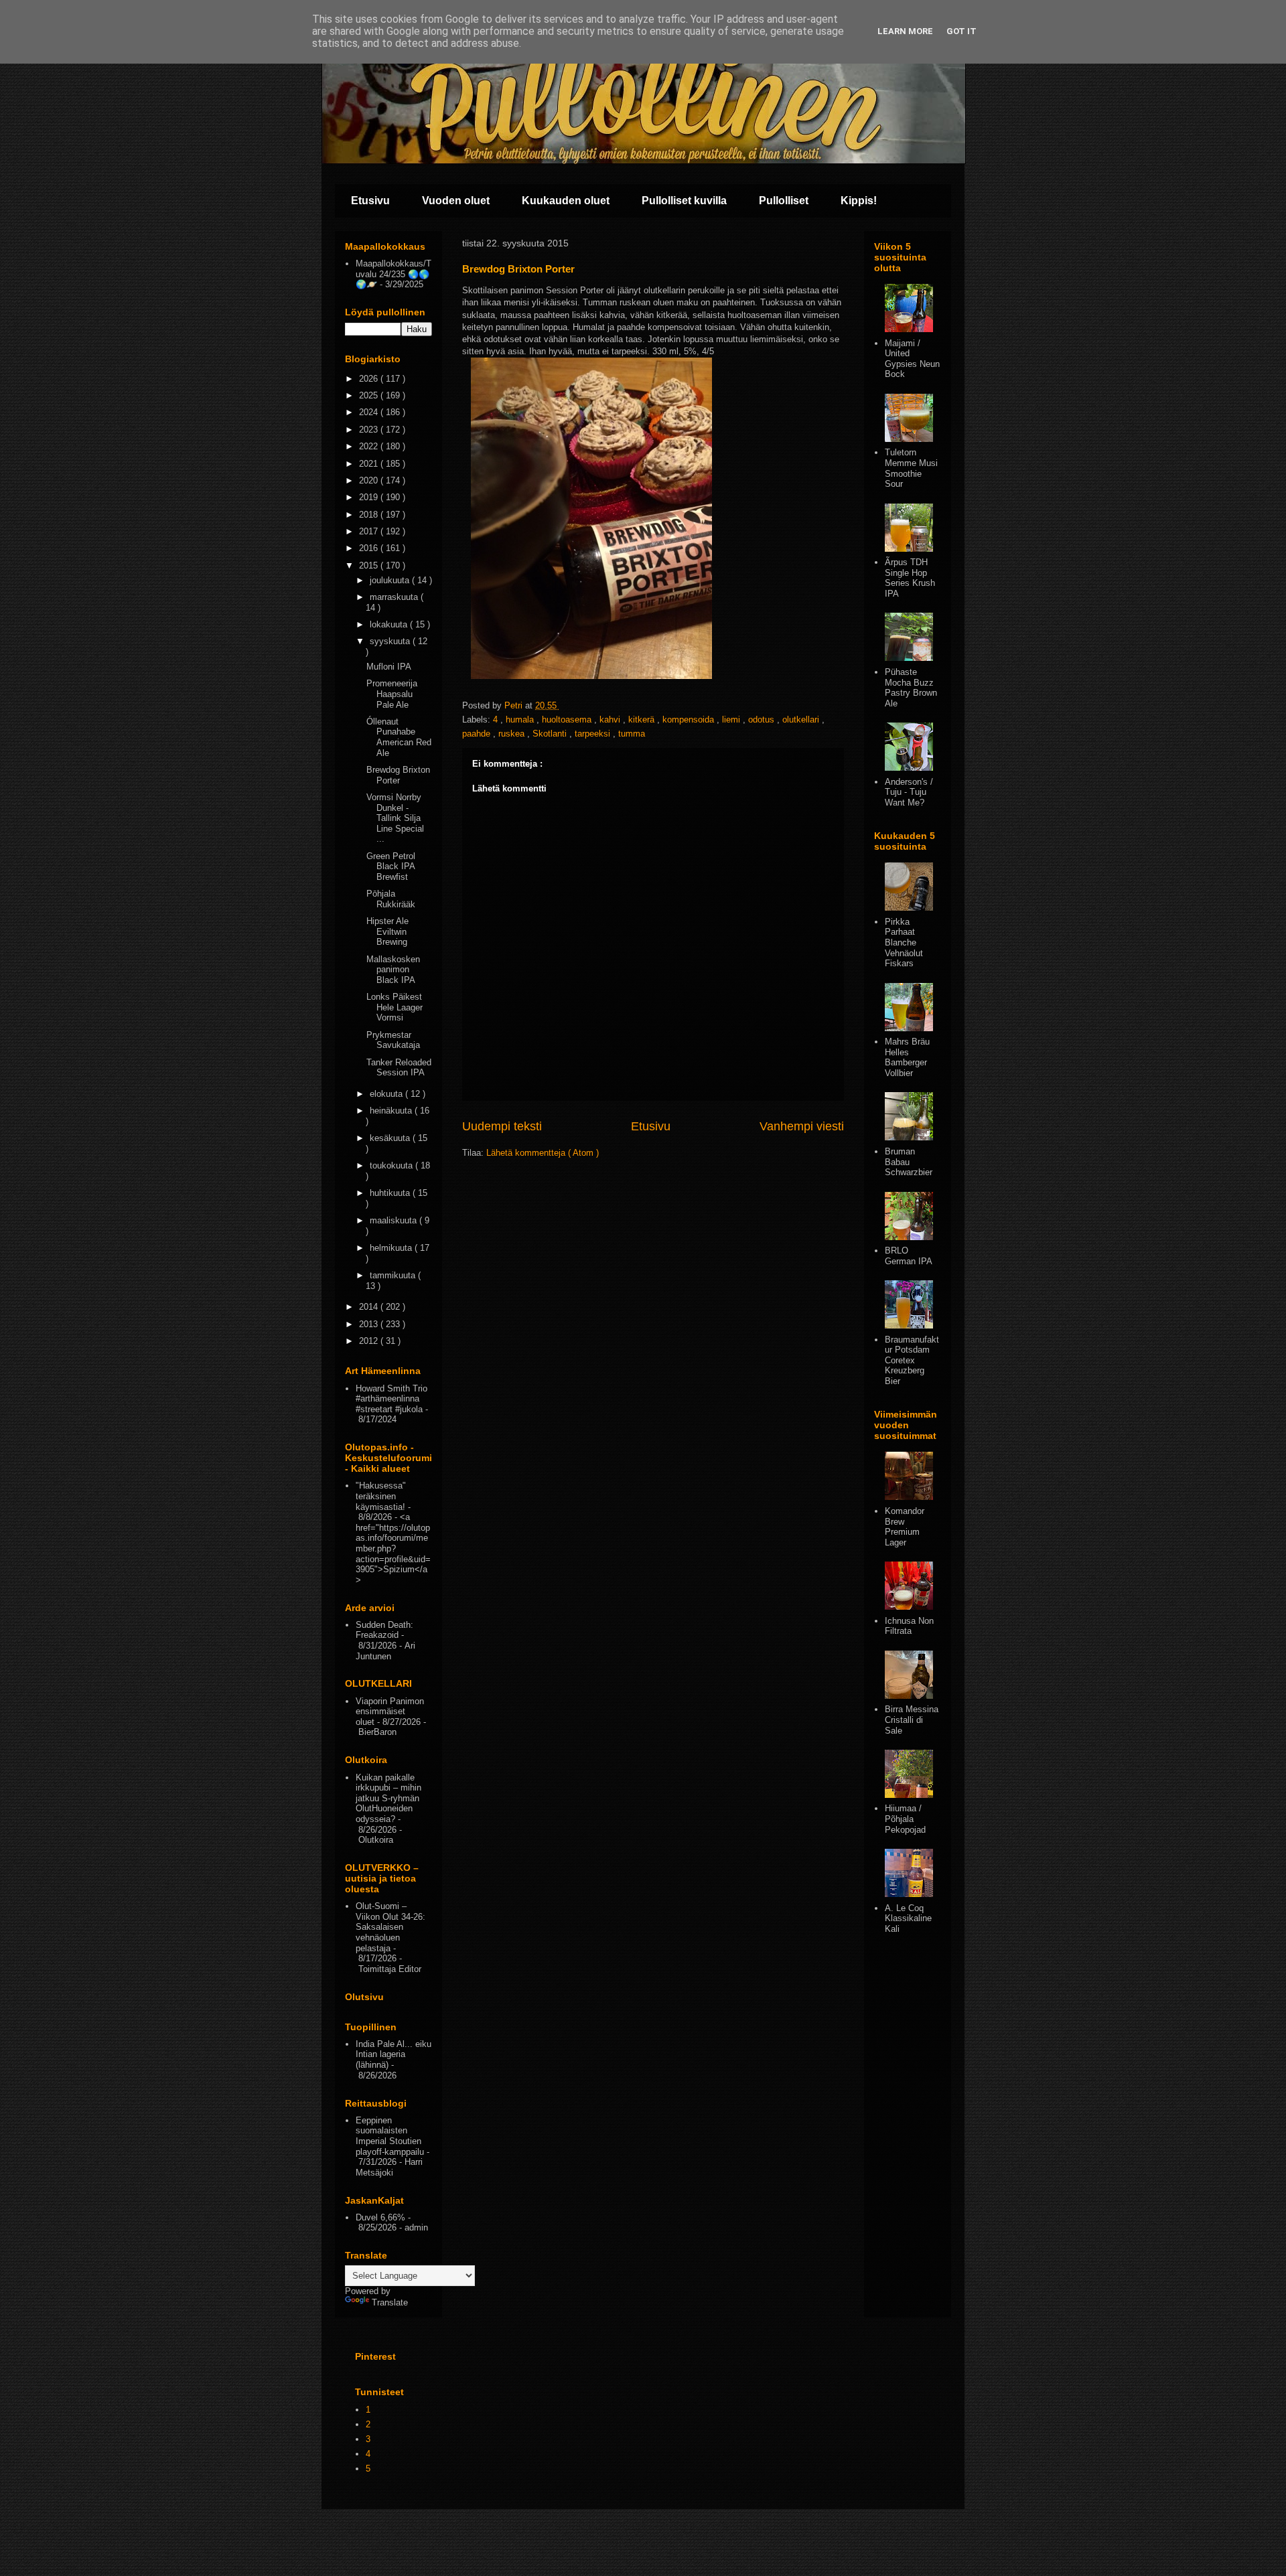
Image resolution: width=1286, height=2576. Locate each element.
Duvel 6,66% (380, 2217)
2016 (370, 548)
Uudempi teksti (502, 1126)
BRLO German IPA (909, 1256)
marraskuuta (395, 597)
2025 (370, 395)
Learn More (905, 31)
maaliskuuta (395, 1220)
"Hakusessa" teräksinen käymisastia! (381, 1496)
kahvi (611, 719)
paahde (478, 734)
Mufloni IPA (389, 667)
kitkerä (643, 719)
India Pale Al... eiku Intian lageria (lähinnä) (394, 2054)
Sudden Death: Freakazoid (384, 1630)
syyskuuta (391, 641)
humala (521, 719)
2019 (370, 497)
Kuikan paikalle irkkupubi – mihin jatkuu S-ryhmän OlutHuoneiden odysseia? (388, 1798)
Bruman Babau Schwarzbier (909, 1162)
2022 (370, 446)
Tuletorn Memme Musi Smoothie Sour (911, 468)
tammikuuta (394, 1275)
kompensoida (690, 719)
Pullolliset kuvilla (684, 201)
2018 (370, 515)
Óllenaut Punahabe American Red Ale (399, 737)
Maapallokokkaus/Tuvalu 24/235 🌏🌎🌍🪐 (394, 274)
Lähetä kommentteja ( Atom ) (543, 1153)
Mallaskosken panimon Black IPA (393, 970)
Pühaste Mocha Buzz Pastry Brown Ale (911, 688)
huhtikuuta (391, 1193)
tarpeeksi (594, 734)
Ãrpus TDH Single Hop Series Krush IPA (910, 578)
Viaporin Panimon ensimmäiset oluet (390, 1712)
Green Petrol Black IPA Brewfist (391, 866)
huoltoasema (568, 719)
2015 (370, 565)
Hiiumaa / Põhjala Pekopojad (905, 1819)
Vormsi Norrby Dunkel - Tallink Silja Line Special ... (395, 818)
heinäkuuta (392, 1111)
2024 (370, 412)
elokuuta (387, 1094)
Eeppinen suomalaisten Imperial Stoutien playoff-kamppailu (390, 2136)
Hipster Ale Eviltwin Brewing (387, 931)
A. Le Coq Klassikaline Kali (908, 1918)
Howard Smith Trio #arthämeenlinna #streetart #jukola (391, 1399)
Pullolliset (784, 201)
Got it (961, 31)
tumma (632, 734)
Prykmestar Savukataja (393, 1040)
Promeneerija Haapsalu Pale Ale (392, 694)
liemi (732, 719)
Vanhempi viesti (802, 1126)
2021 (370, 464)
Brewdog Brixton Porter (398, 775)
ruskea (513, 734)
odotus (763, 719)
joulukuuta (391, 580)
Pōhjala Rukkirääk (391, 899)
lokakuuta (390, 624)
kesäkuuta (391, 1138)
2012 (370, 1341)
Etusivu (370, 201)
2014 (370, 1307)
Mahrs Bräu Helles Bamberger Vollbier (907, 1057)
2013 (370, 1324)
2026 (370, 379)
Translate (390, 2302)
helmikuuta (392, 1248)
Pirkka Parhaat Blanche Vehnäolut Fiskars (904, 942)
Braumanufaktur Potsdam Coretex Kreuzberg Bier (912, 1360)
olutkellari (802, 719)
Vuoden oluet (456, 201)
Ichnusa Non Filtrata (909, 1626)
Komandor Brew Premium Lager (905, 1527)
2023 (370, 430)
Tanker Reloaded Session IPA (399, 1068)
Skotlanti (551, 734)
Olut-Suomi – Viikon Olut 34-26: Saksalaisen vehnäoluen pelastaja (390, 1927)
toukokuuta (392, 1165)
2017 (370, 531)
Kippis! (859, 201)
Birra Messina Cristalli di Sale (912, 1720)
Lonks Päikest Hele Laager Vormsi (395, 1007)
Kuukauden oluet (566, 201)
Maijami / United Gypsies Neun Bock (912, 359)
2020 (370, 480)
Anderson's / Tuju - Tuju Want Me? (909, 792)
